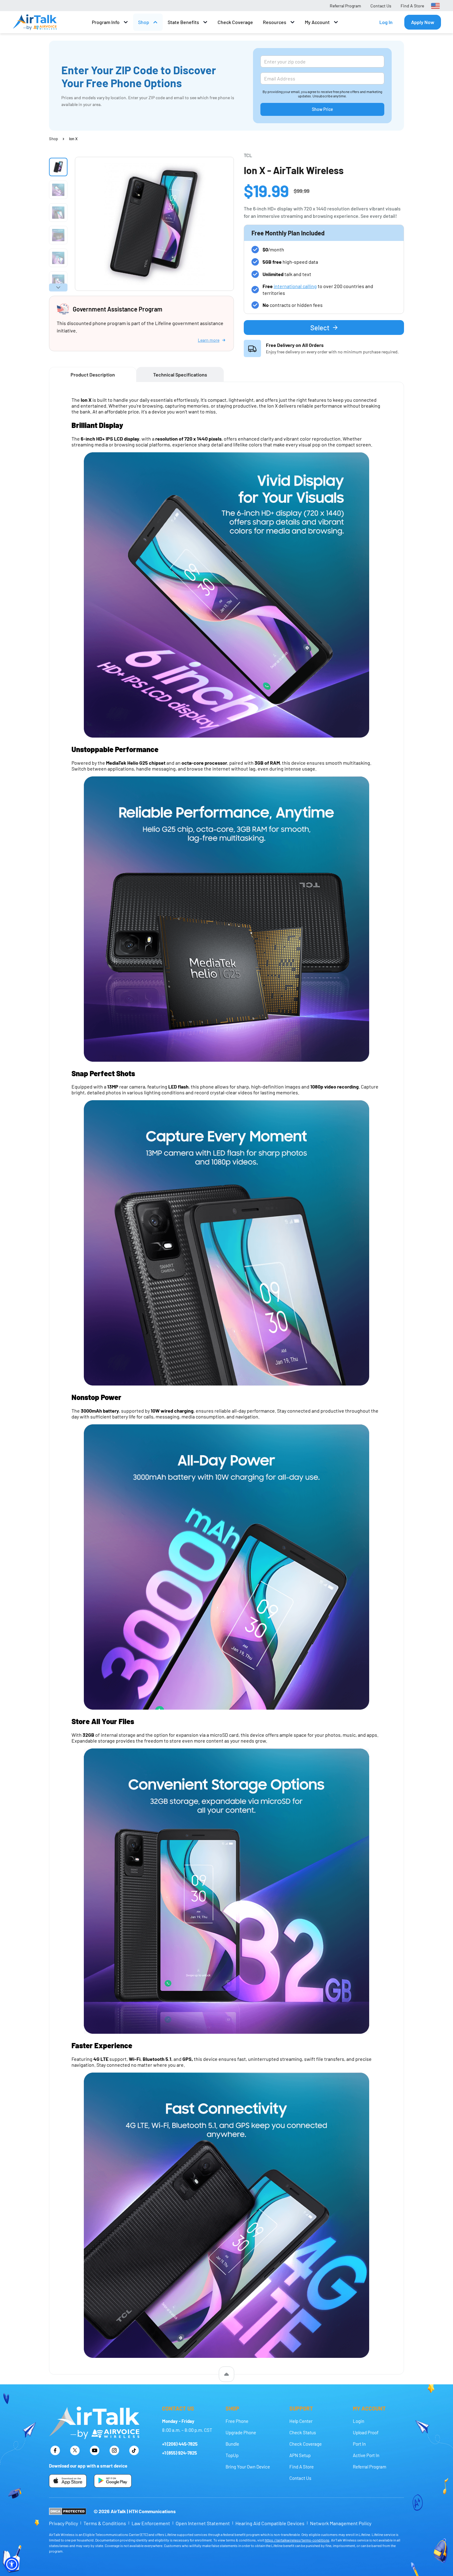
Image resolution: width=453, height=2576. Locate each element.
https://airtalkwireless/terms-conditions (297, 2540)
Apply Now (423, 22)
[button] (12, 2564)
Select (320, 328)
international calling (295, 286)
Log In (386, 22)
